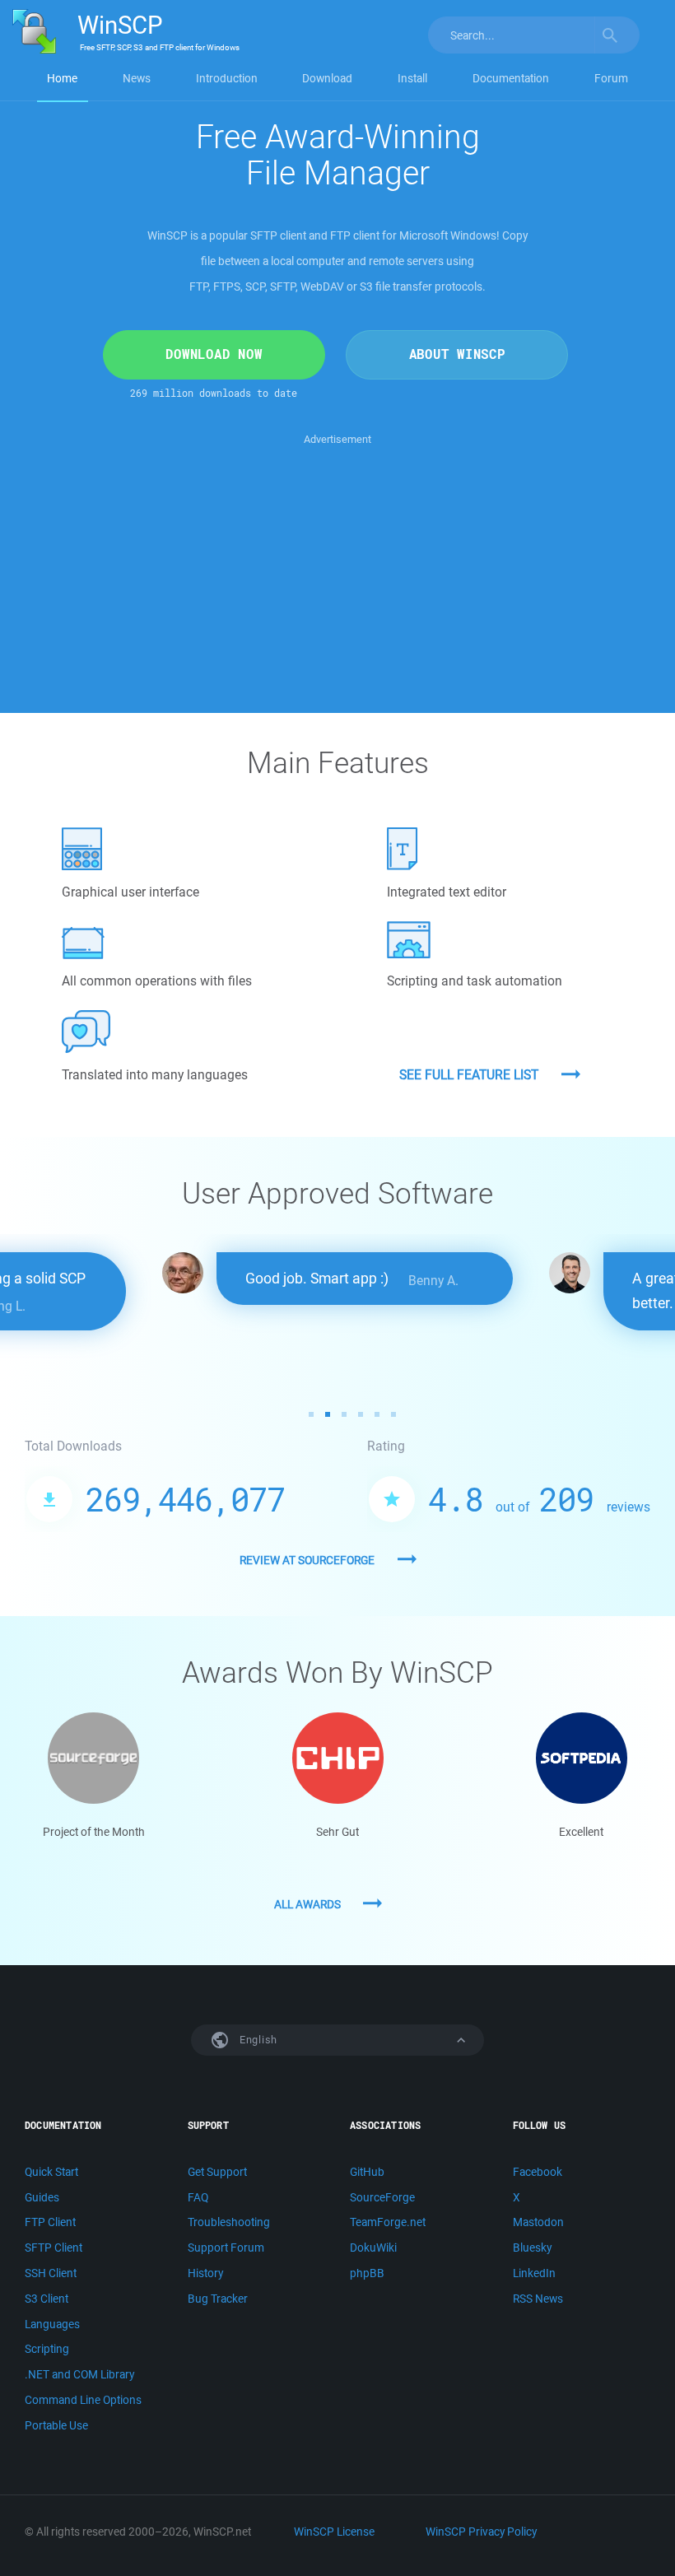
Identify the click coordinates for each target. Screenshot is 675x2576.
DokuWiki (373, 2248)
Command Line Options (83, 2400)
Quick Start (51, 2172)
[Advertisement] (337, 564)
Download (327, 78)
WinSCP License (334, 2532)
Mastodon (538, 2222)
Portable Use (56, 2425)
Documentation (511, 78)
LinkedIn (534, 2273)
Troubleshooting (229, 2222)
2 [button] (328, 1414)
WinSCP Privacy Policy (481, 2532)
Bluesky (532, 2248)
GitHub (367, 2172)
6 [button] (393, 1414)
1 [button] (311, 1414)
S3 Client (47, 2299)
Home (62, 78)
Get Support (217, 2172)
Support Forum (226, 2248)
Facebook (538, 2172)
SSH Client (51, 2273)
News (137, 78)
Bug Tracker (218, 2299)
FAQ (198, 2197)
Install (412, 78)
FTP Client (50, 2222)
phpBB (367, 2273)
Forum (611, 78)
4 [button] (361, 1414)
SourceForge (382, 2197)
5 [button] (377, 1414)
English (257, 2040)
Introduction (227, 78)
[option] (337, 1279)
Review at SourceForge (307, 1560)
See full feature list (469, 1074)
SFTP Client (54, 2248)
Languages (52, 2324)
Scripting (47, 2349)
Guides (42, 2197)
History (205, 2273)
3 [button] (344, 1414)
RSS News (538, 2299)
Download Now (214, 354)
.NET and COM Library (79, 2374)
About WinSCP (457, 354)
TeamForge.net (388, 2222)
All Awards (307, 1904)
